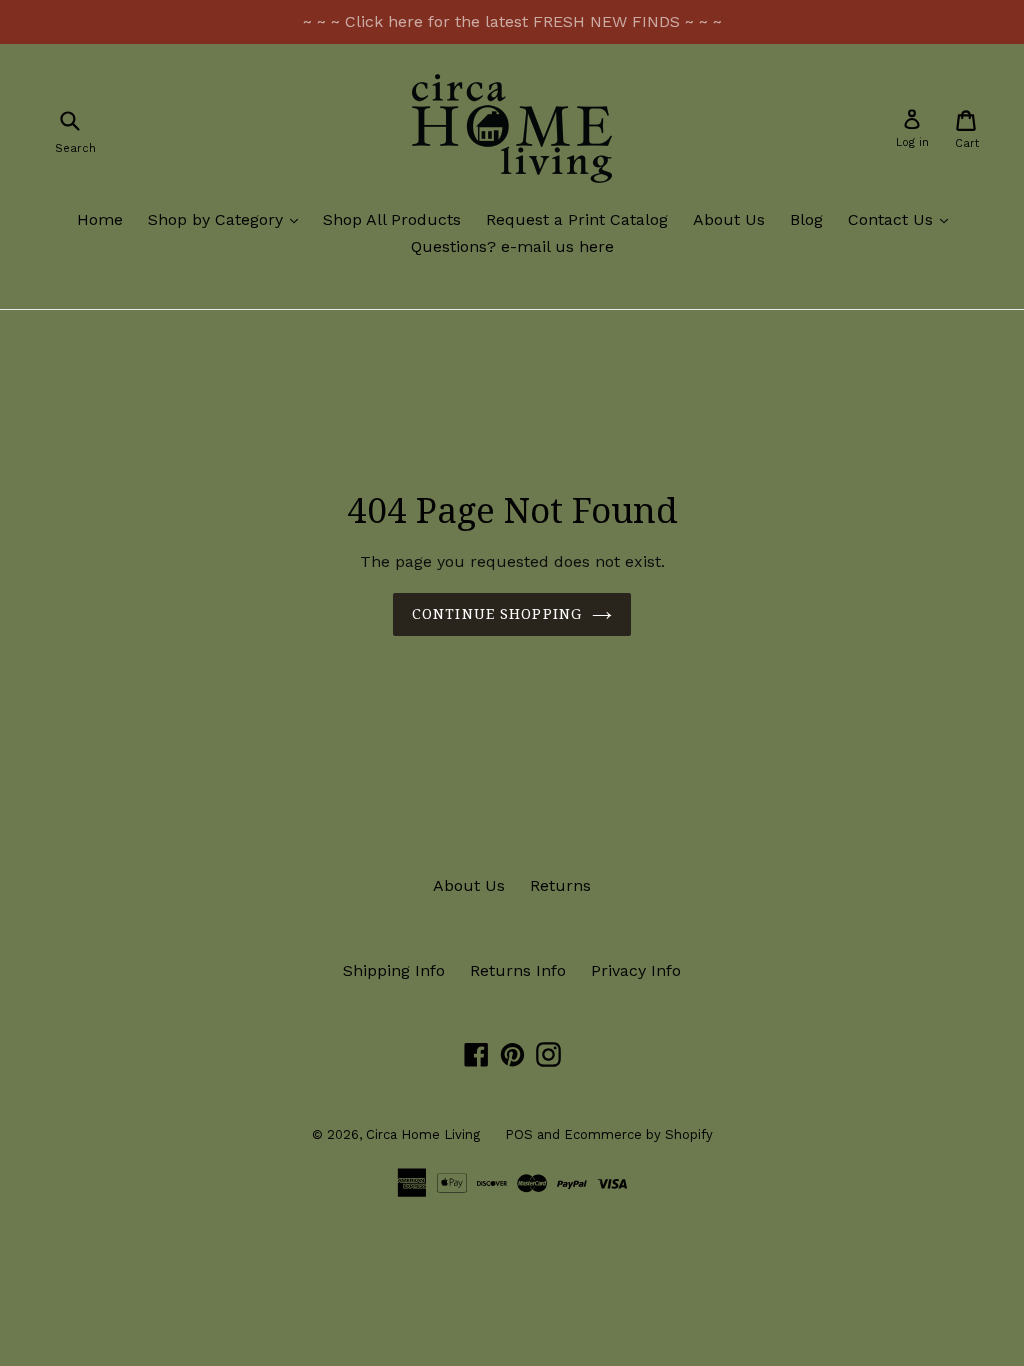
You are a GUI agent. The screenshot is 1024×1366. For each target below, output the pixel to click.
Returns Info (518, 970)
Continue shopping (497, 614)
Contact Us (903, 219)
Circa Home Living (423, 1134)
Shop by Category (228, 219)
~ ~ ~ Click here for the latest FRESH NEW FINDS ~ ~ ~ (512, 21)
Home (100, 219)
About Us (729, 219)
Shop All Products (392, 219)
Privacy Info (636, 970)
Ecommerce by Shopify (638, 1134)
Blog (806, 219)
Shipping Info (394, 970)
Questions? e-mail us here (512, 246)
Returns (560, 885)
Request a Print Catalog (577, 219)
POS (519, 1134)
